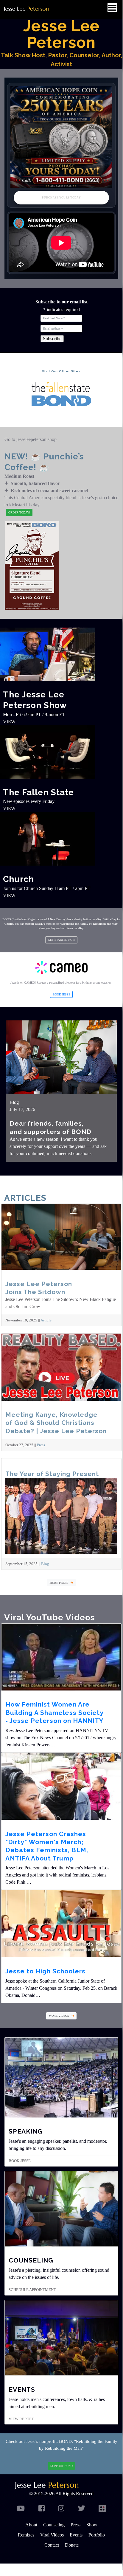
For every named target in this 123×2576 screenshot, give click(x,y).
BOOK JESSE (20, 2161)
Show (92, 2525)
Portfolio (97, 2535)
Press (41, 1445)
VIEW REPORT (21, 2419)
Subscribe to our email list (61, 302)
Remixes (26, 2535)
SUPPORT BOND (61, 2466)
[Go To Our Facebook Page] (42, 2509)
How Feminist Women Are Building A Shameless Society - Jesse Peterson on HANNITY (55, 1712)
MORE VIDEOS (59, 2016)
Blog (14, 1102)
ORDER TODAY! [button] (19, 512)
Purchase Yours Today (61, 198)
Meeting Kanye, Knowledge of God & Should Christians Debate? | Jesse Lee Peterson (56, 1423)
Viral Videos (52, 2535)
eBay (99, 919)
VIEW (9, 722)
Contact (52, 2545)
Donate (72, 2545)
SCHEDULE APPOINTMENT (32, 2290)
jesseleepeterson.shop (36, 439)
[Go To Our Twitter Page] (82, 2509)
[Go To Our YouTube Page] (21, 2509)
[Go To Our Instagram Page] (61, 2509)
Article (46, 1320)
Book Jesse (61, 994)
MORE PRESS (59, 1583)
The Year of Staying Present (52, 1474)
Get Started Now (61, 940)
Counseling (54, 2525)
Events (76, 2535)
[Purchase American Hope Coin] (61, 137)
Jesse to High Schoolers (45, 1971)
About (31, 2525)
